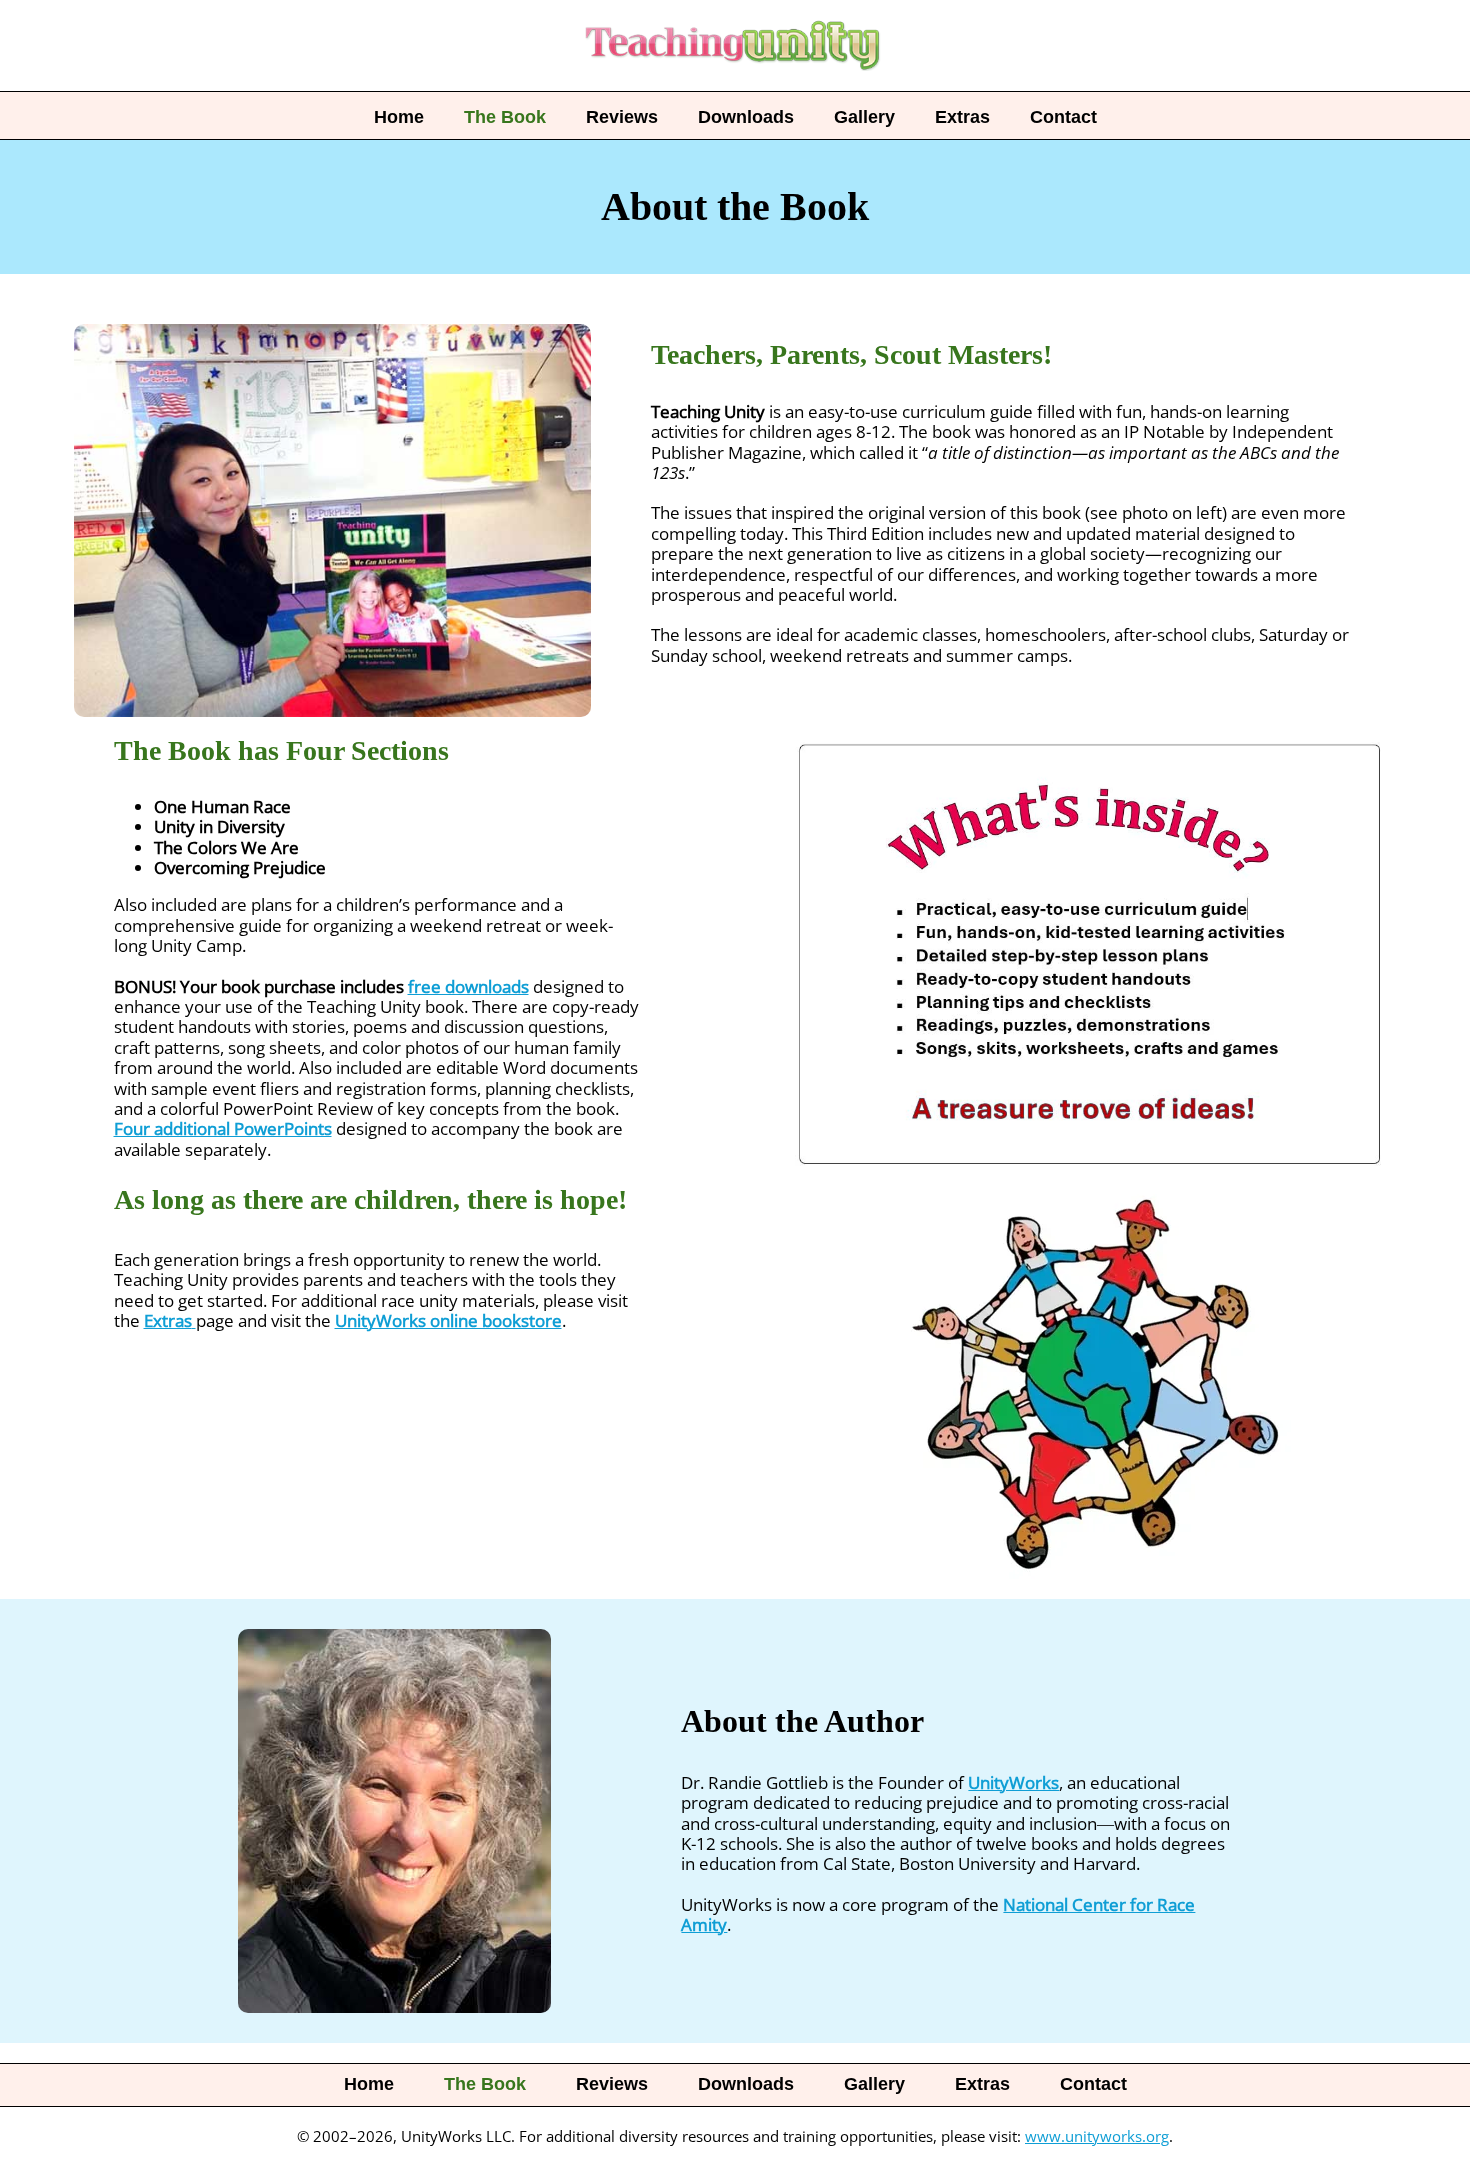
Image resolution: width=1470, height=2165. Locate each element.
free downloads (468, 986)
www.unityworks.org (1097, 2136)
